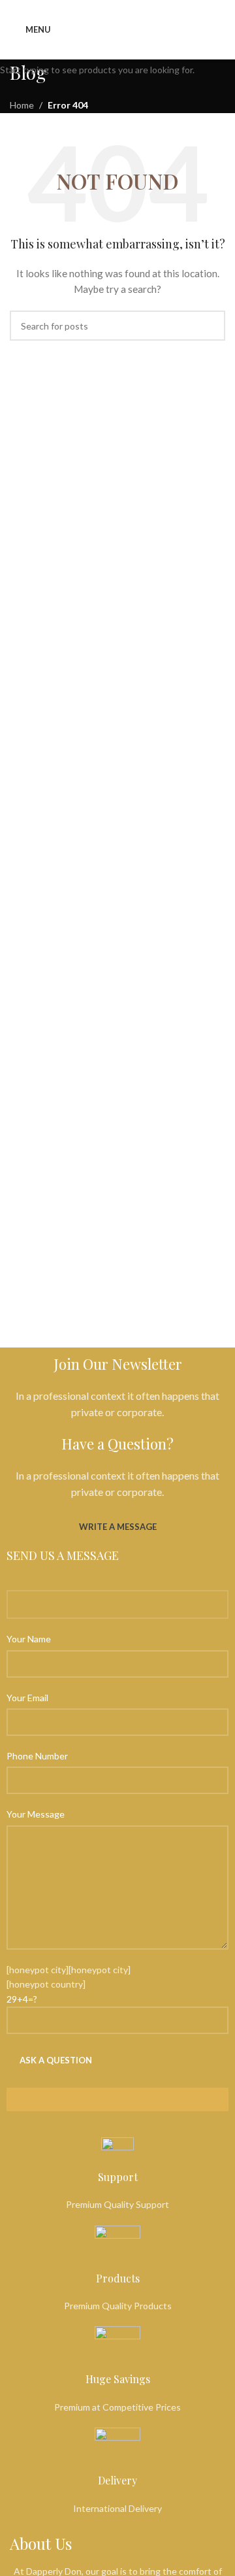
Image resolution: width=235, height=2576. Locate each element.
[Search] (225, 29)
